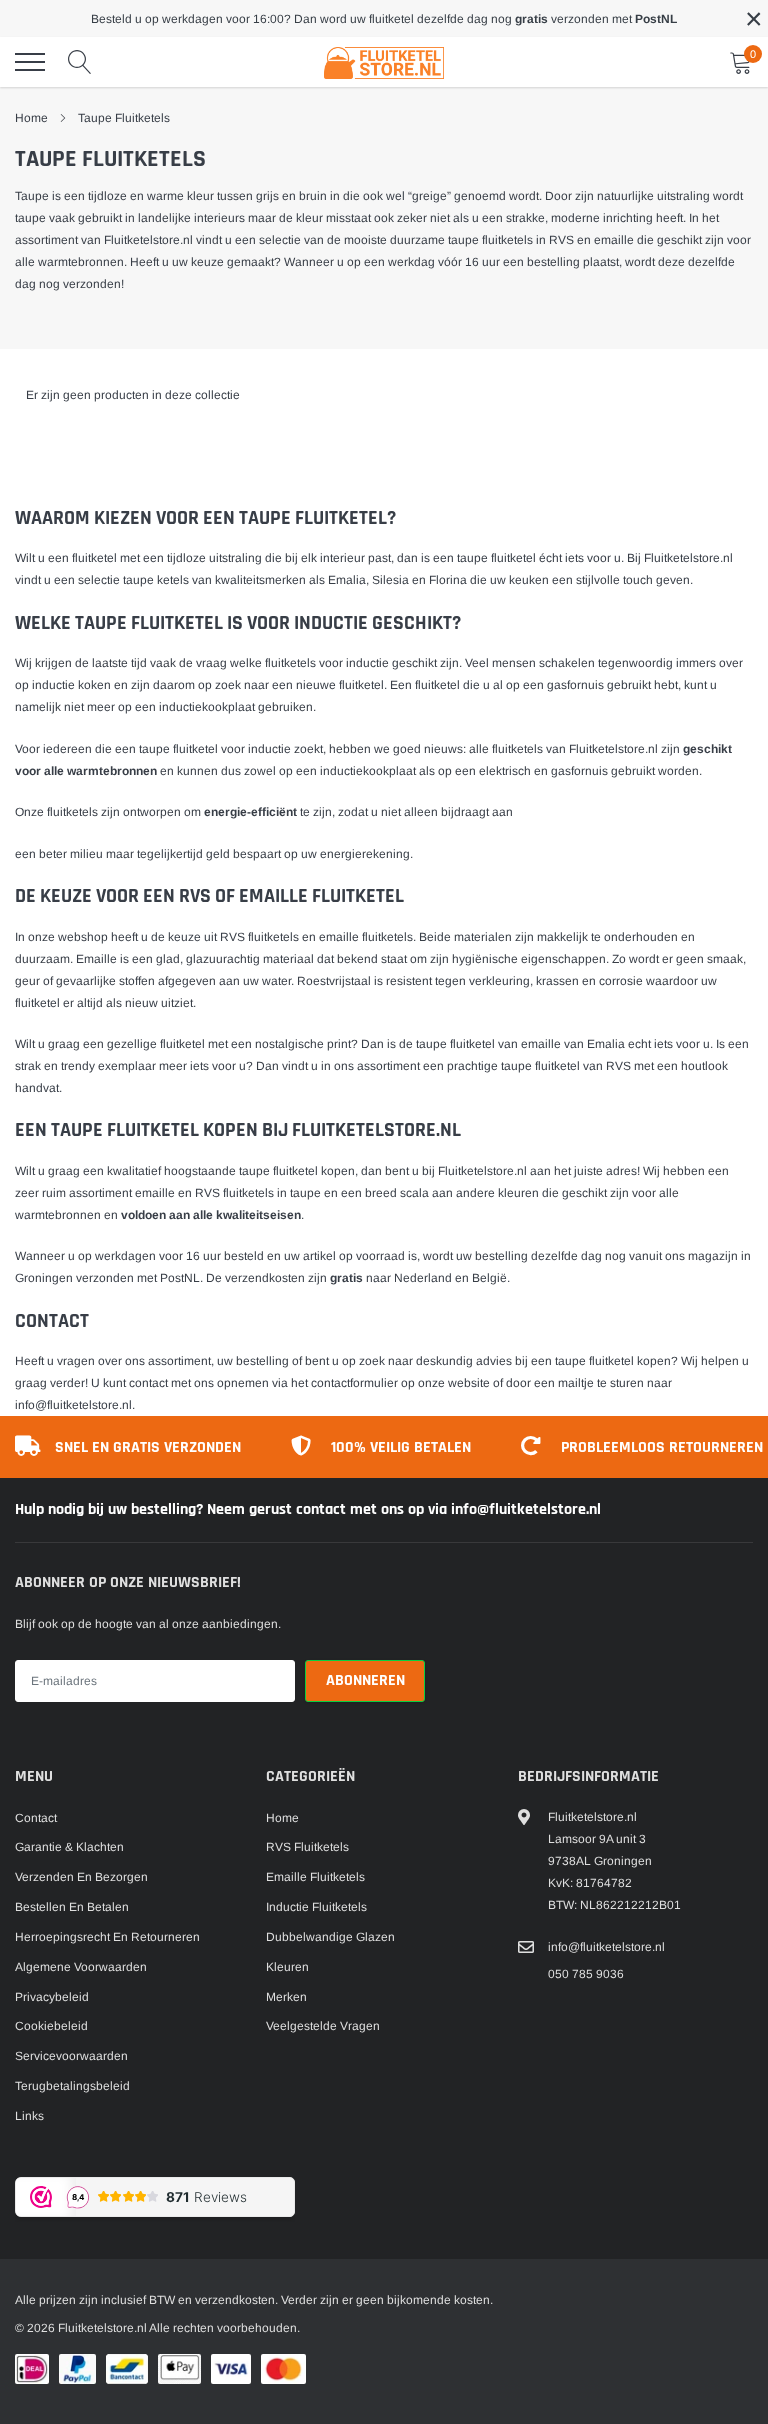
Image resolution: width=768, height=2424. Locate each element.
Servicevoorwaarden (71, 2056)
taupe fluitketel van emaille (488, 1044)
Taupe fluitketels (124, 118)
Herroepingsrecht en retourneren (107, 1937)
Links (29, 2116)
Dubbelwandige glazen (330, 1937)
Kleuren (287, 1967)
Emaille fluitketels (315, 1877)
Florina (448, 580)
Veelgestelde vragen (323, 2026)
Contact (36, 1818)
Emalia (347, 580)
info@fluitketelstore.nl (73, 1405)
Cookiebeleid (51, 2026)
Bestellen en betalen (72, 1907)
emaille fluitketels (366, 937)
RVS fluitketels (259, 937)
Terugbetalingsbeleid (72, 2086)
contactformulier (354, 1383)
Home (31, 118)
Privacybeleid (52, 1997)
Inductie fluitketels (316, 1907)
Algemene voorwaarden (81, 1967)
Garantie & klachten (69, 1847)
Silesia (390, 580)
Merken (286, 1997)
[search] (80, 62)
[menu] (30, 62)
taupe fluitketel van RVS (566, 1066)
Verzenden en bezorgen (81, 1877)
